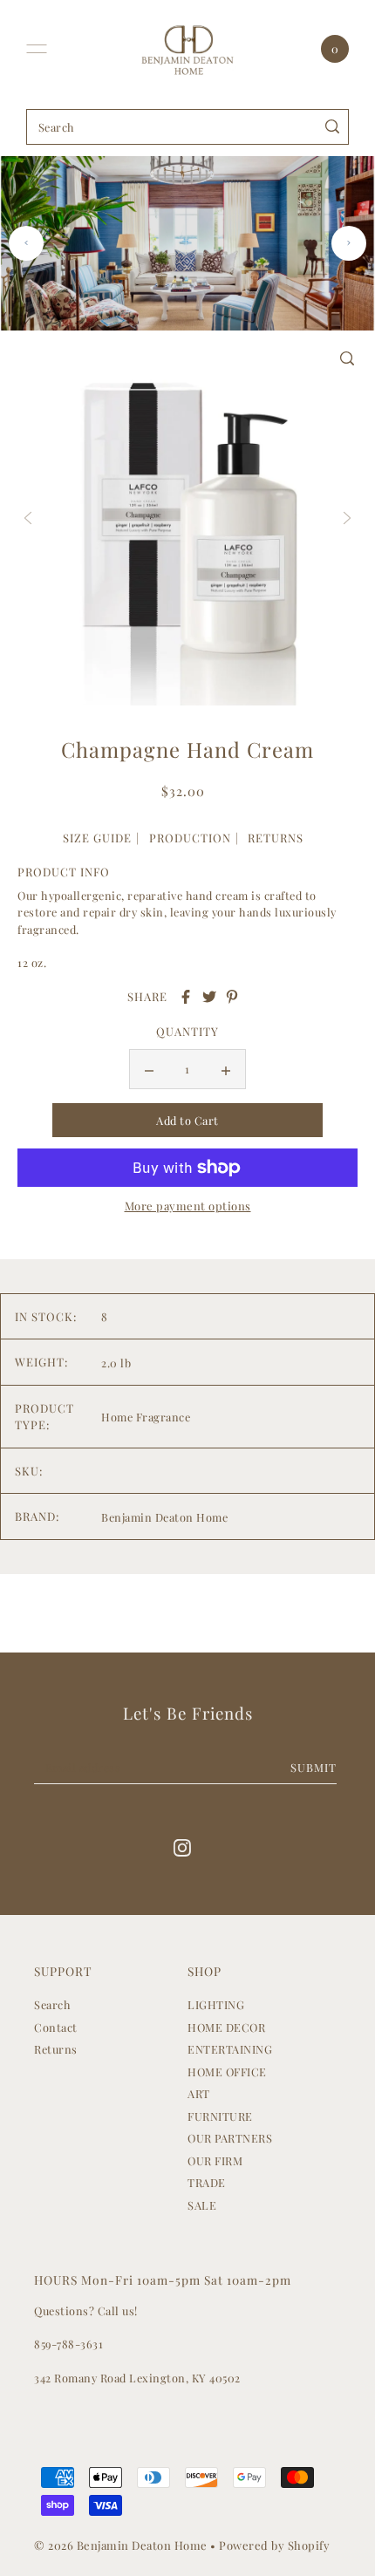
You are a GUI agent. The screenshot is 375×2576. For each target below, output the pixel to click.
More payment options (188, 1206)
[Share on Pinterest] (232, 997)
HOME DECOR (226, 2027)
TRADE (207, 2182)
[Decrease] (149, 1069)
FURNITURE (220, 2116)
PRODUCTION (190, 838)
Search (52, 2004)
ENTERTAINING (230, 2049)
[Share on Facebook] (186, 997)
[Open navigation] (37, 49)
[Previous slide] (26, 243)
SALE (202, 2205)
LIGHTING (216, 2004)
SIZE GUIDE (97, 838)
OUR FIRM (215, 2160)
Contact (56, 2027)
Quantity (187, 1031)
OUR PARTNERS (230, 2138)
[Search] (333, 127)
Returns (56, 2049)
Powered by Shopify (274, 2545)
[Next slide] (349, 243)
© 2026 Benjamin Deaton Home (122, 2545)
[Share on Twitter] (209, 997)
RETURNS (276, 838)
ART (199, 2093)
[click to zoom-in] (347, 358)
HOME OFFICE (227, 2072)
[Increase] (226, 1069)
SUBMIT (314, 1767)
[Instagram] (182, 1847)
